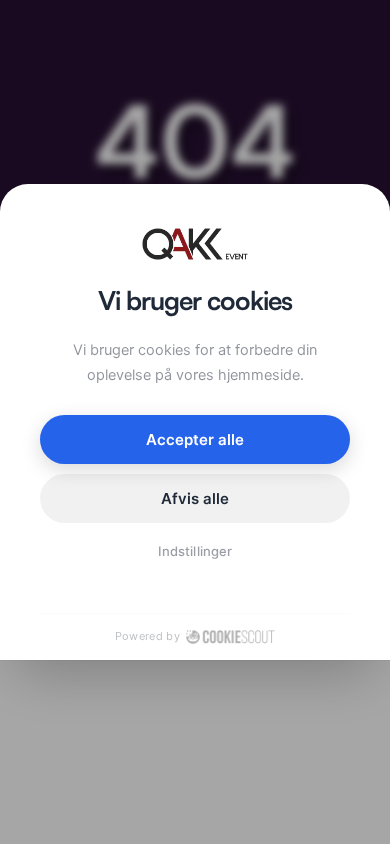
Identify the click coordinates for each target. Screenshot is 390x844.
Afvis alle (195, 498)
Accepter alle (195, 439)
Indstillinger (195, 551)
